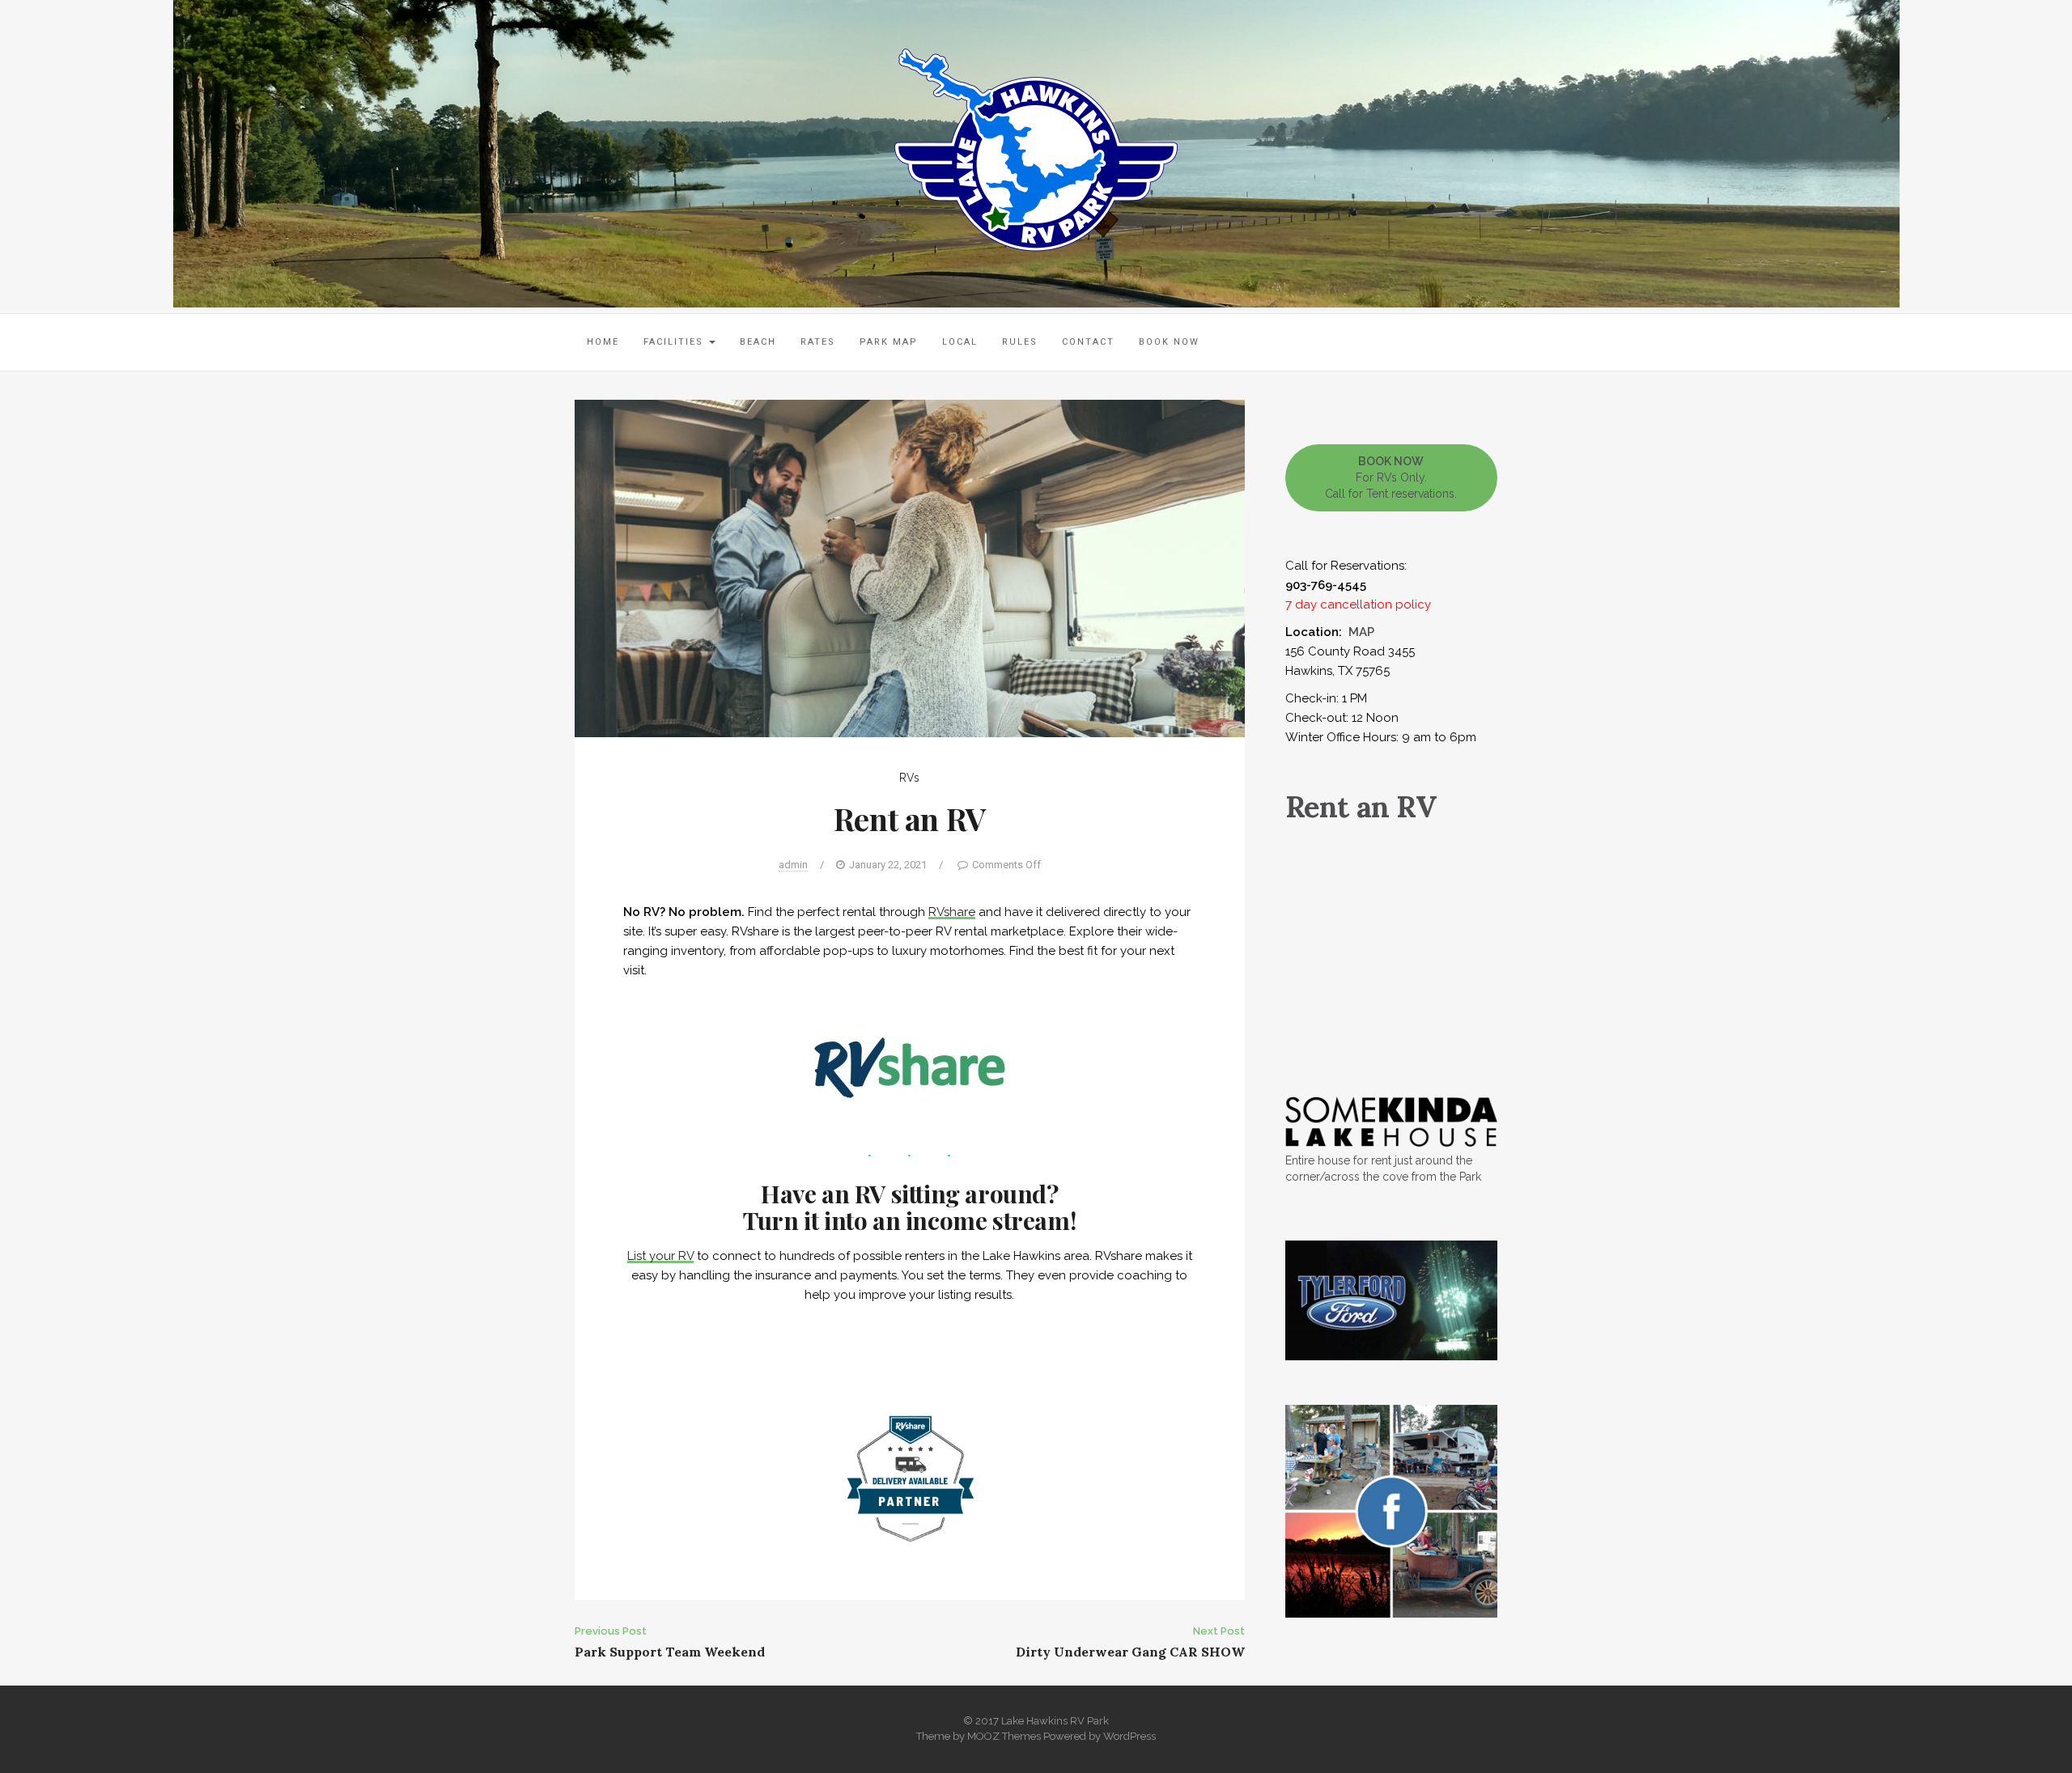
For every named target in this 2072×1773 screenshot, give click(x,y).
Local (960, 342)
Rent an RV (1361, 807)
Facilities (675, 342)
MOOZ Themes (1004, 1736)
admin (793, 865)
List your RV (660, 1256)
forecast (1392, 1044)
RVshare (952, 912)
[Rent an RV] (910, 567)
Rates (818, 342)
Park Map (889, 342)
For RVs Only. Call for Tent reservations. (1391, 477)
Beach (758, 342)
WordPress (1129, 1736)
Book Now (1169, 342)
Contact (1088, 342)
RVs (909, 778)
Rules (1020, 342)
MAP (1361, 632)
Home (603, 342)
